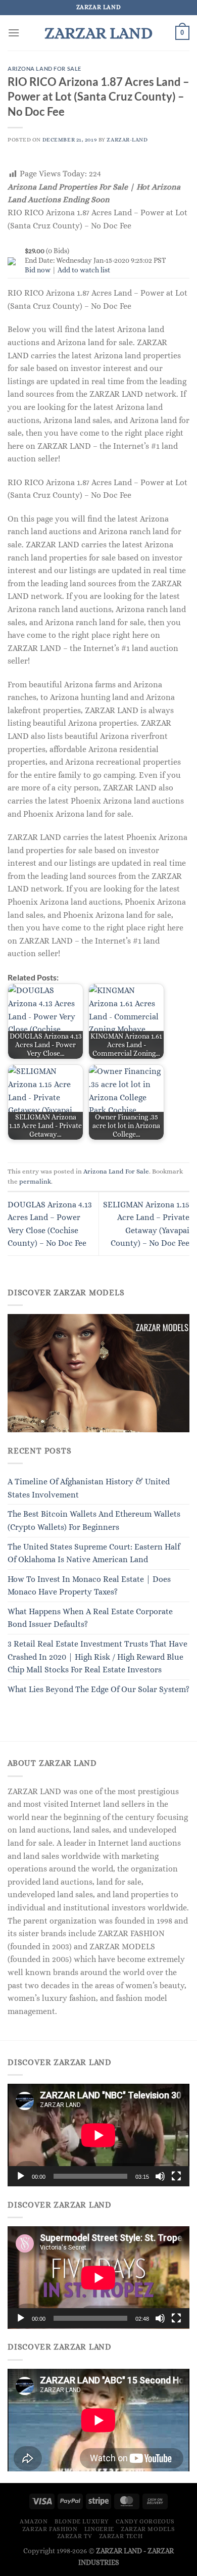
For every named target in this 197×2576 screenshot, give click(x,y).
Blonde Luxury (82, 2521)
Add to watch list (84, 270)
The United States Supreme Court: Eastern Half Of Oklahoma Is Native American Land (94, 1553)
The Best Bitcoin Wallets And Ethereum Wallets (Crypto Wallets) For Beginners (94, 1520)
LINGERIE (99, 2529)
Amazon (34, 2521)
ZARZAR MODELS (148, 2529)
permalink (35, 1181)
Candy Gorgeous (145, 2521)
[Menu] (14, 33)
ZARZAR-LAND (127, 140)
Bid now (38, 270)
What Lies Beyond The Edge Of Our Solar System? (98, 1689)
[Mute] (160, 2176)
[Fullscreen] (176, 2176)
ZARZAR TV (75, 2536)
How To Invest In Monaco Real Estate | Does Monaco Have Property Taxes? (89, 1586)
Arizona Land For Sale (44, 68)
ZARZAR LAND (98, 33)
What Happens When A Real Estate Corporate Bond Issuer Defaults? (90, 1618)
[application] (98, 2135)
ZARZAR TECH (121, 2536)
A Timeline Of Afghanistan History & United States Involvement (89, 1488)
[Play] (21, 2176)
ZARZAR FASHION (50, 2529)
